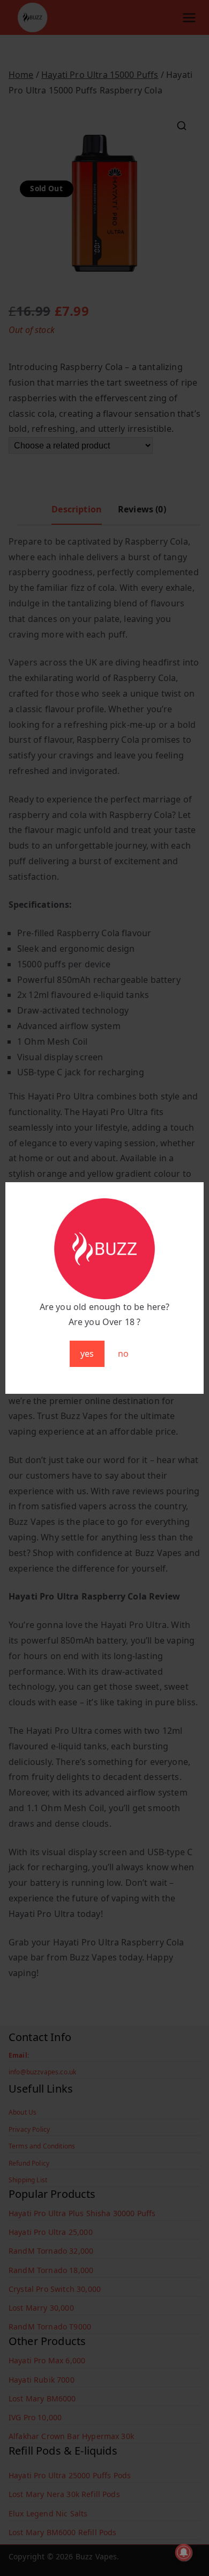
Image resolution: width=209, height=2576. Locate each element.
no (123, 1354)
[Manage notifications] (184, 2552)
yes (87, 1354)
